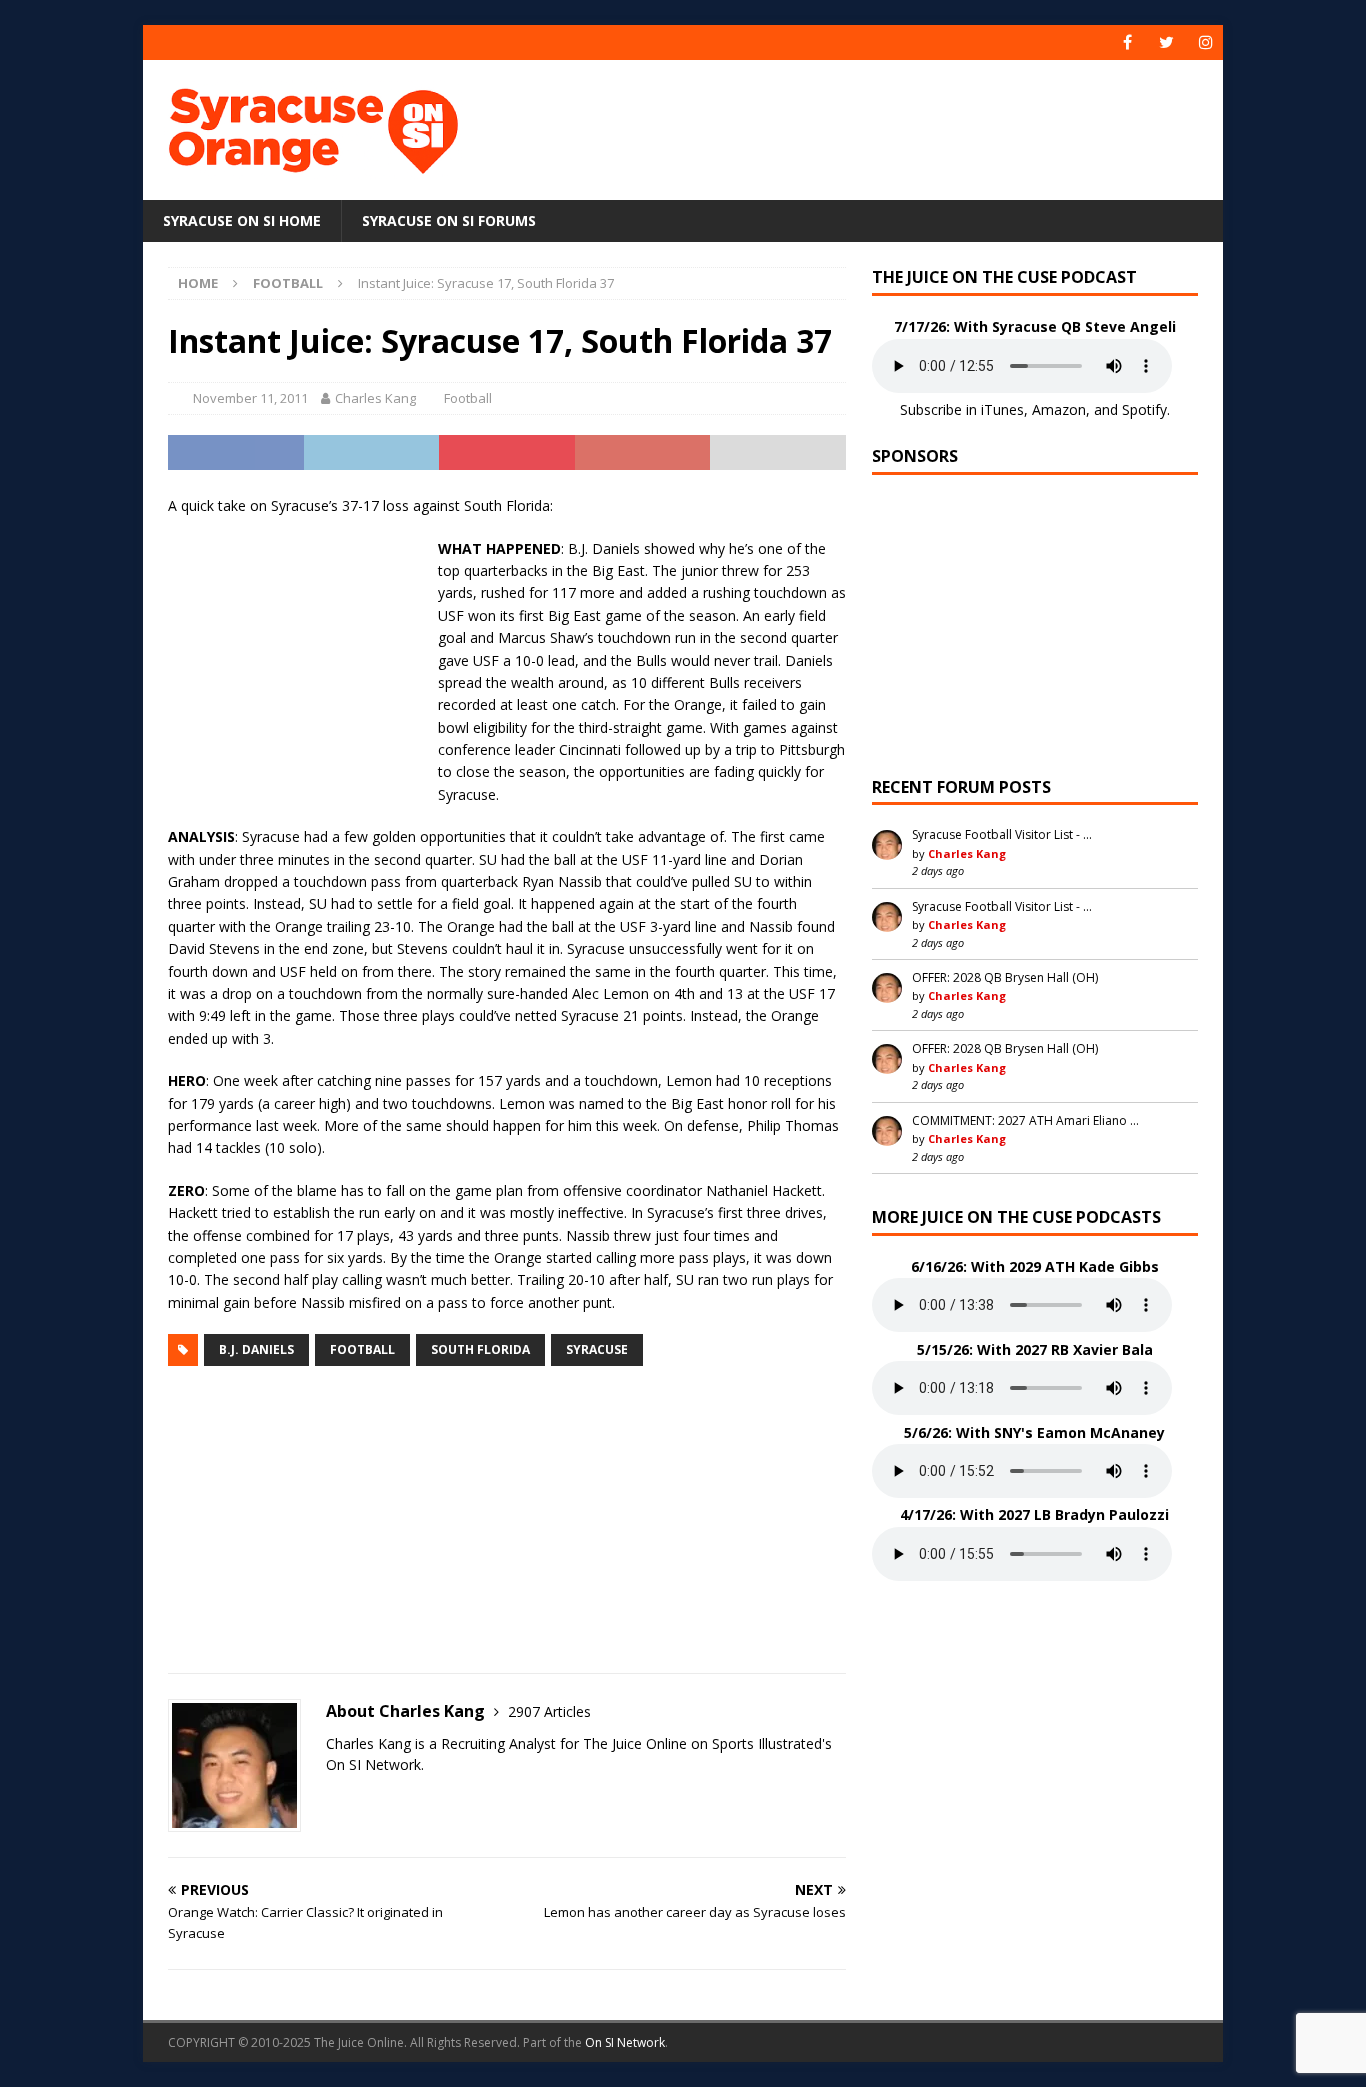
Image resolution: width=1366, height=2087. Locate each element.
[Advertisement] (876, 125)
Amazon (1059, 409)
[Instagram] (1205, 42)
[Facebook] (1127, 42)
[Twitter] (1166, 42)
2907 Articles (549, 1711)
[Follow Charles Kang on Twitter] (333, 1799)
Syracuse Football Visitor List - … (1002, 834)
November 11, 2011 (250, 398)
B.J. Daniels (256, 1349)
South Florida (480, 1349)
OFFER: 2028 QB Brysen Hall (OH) (1005, 977)
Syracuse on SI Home (242, 220)
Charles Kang (375, 398)
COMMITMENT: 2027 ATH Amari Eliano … (1025, 1120)
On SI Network (625, 2042)
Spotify (1144, 409)
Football (468, 398)
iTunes (1002, 409)
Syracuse (597, 1349)
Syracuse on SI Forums (449, 220)
